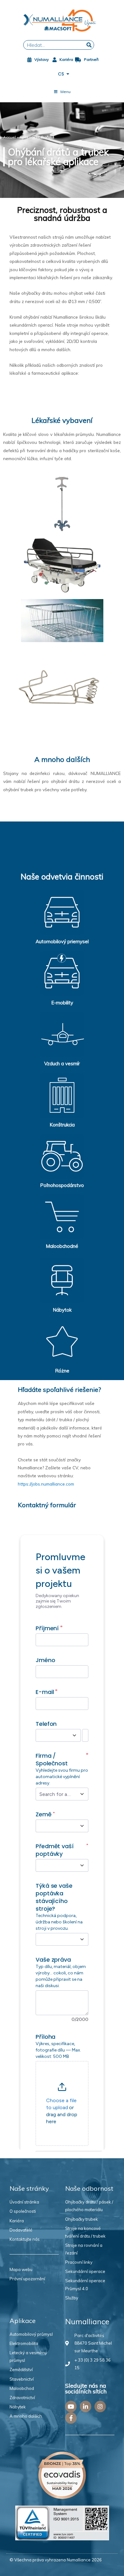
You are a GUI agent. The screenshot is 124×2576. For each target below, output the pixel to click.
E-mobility (62, 1003)
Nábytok (62, 1310)
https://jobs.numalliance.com (46, 1484)
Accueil (10, 137)
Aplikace (27, 137)
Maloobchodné (62, 1246)
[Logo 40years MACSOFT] (62, 21)
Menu (65, 92)
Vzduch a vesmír (62, 1064)
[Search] (89, 45)
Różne (62, 1371)
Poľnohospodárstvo (62, 1185)
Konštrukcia (62, 1125)
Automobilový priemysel (62, 941)
